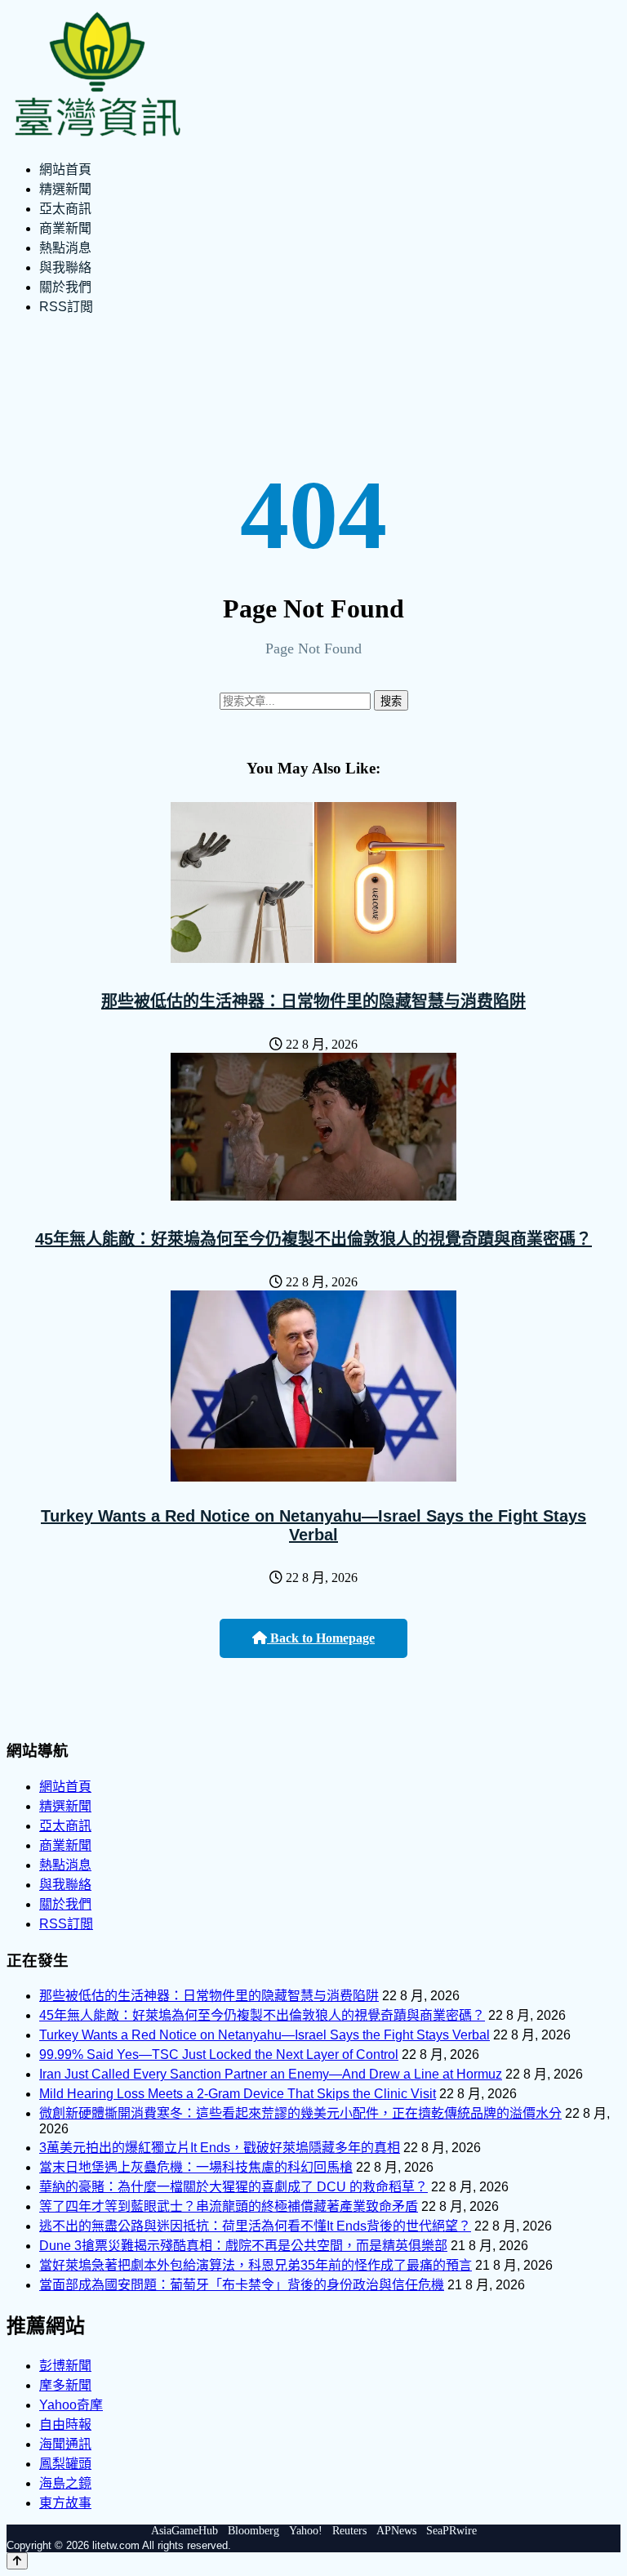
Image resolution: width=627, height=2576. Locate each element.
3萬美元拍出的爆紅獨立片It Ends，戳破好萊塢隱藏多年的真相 (220, 2148)
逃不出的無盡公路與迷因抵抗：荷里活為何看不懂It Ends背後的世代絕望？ (255, 2226)
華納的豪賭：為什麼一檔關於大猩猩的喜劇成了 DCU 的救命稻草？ (233, 2187)
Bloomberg (253, 2531)
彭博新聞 (65, 2366)
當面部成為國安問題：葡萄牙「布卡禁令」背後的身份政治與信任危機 (242, 2285)
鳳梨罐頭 (65, 2464)
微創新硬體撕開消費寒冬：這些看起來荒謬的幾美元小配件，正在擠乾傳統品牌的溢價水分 (300, 2113)
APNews (396, 2531)
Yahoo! (306, 2531)
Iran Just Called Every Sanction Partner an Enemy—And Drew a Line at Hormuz (271, 2074)
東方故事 (65, 2503)
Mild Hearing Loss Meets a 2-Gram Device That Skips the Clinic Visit (238, 2094)
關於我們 (65, 287)
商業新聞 (65, 228)
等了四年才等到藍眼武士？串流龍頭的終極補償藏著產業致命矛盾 (229, 2206)
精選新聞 (65, 189)
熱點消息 (65, 248)
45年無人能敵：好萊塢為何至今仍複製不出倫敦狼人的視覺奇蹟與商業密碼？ (313, 1239)
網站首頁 (65, 169)
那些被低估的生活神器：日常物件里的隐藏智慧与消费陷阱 (313, 1001)
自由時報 (65, 2424)
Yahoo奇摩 (71, 2405)
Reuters (349, 2531)
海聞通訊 (65, 2444)
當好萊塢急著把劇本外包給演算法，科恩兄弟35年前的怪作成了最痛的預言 (256, 2265)
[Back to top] (17, 2561)
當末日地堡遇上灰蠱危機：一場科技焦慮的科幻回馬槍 (196, 2167)
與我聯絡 (65, 267)
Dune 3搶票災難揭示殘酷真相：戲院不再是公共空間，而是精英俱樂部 (243, 2246)
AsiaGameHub (185, 2531)
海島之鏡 (65, 2483)
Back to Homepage (321, 1638)
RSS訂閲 (66, 307)
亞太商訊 (65, 209)
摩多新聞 (65, 2385)
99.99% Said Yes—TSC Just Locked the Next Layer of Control (219, 2055)
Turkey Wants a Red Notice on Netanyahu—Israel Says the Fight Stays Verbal (313, 1525)
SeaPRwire (451, 2531)
